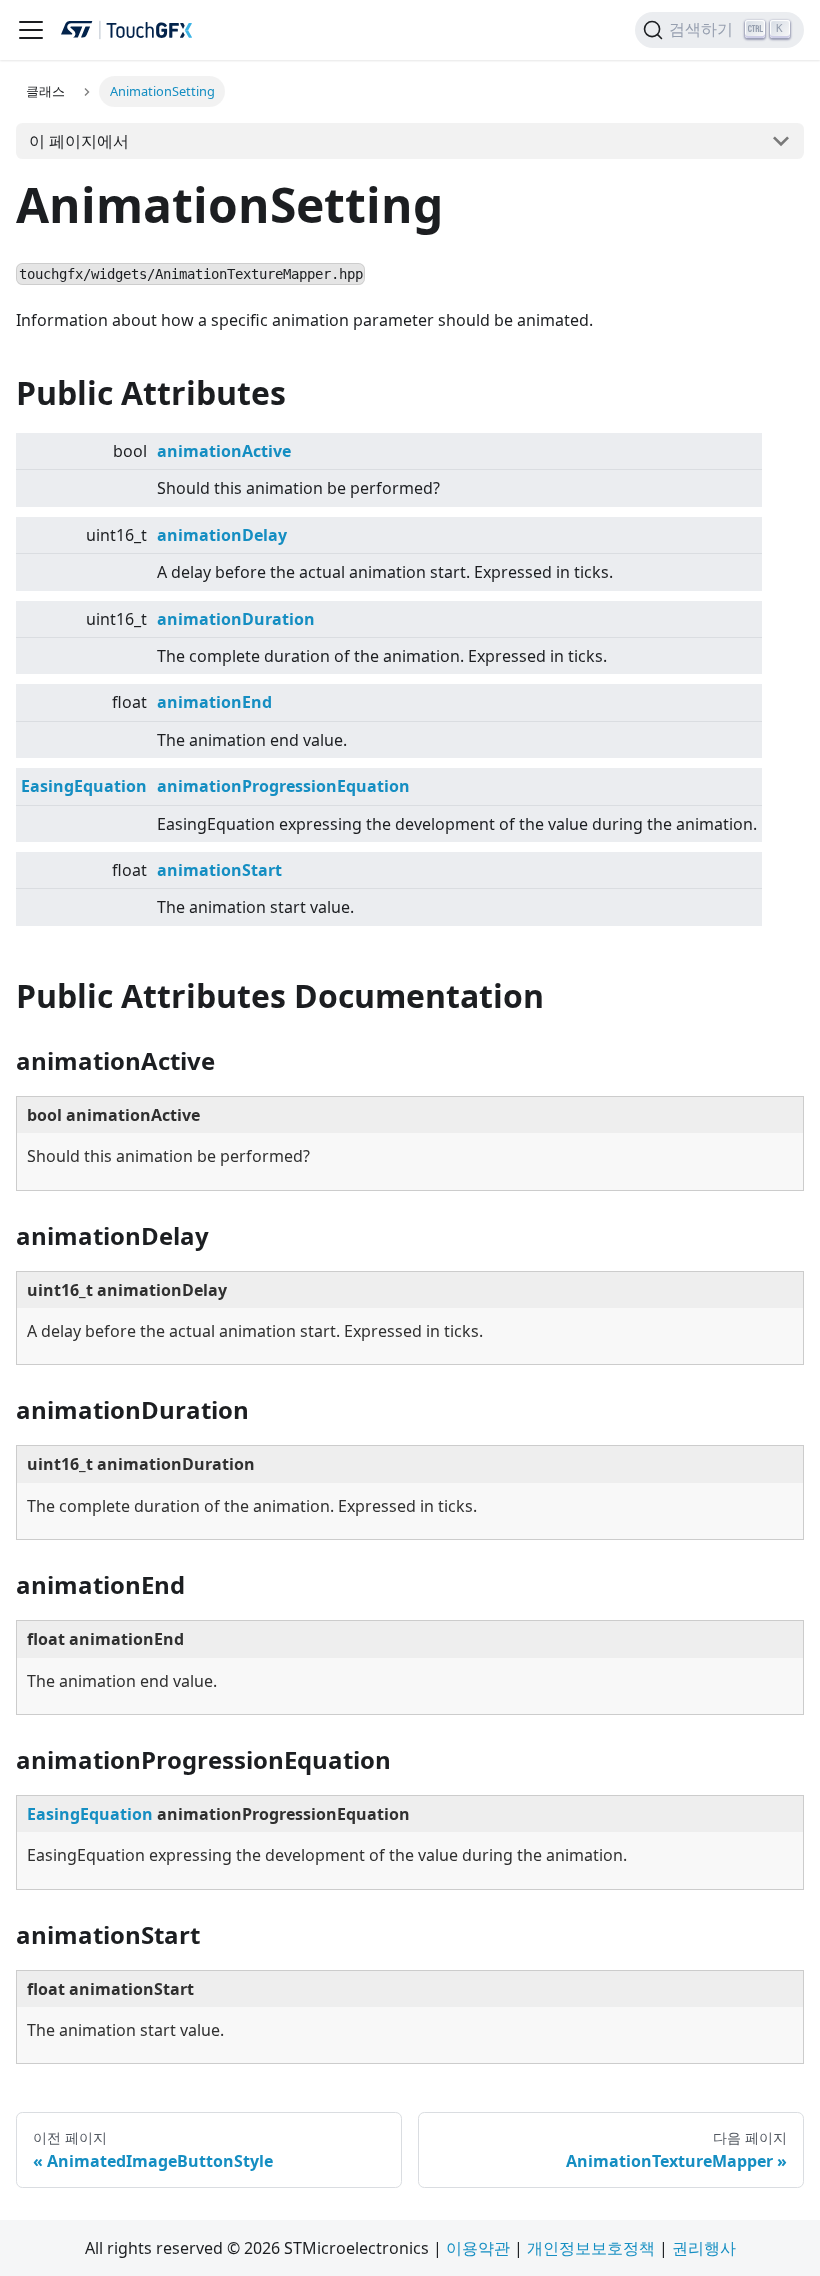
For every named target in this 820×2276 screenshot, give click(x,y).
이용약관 (478, 2248)
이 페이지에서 (79, 141)
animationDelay (222, 535)
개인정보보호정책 (591, 2248)
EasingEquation (84, 786)
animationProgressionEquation (283, 786)
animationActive (224, 451)
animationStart (219, 870)
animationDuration (236, 619)
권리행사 (704, 2248)
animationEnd (214, 702)
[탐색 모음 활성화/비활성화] (31, 30)
